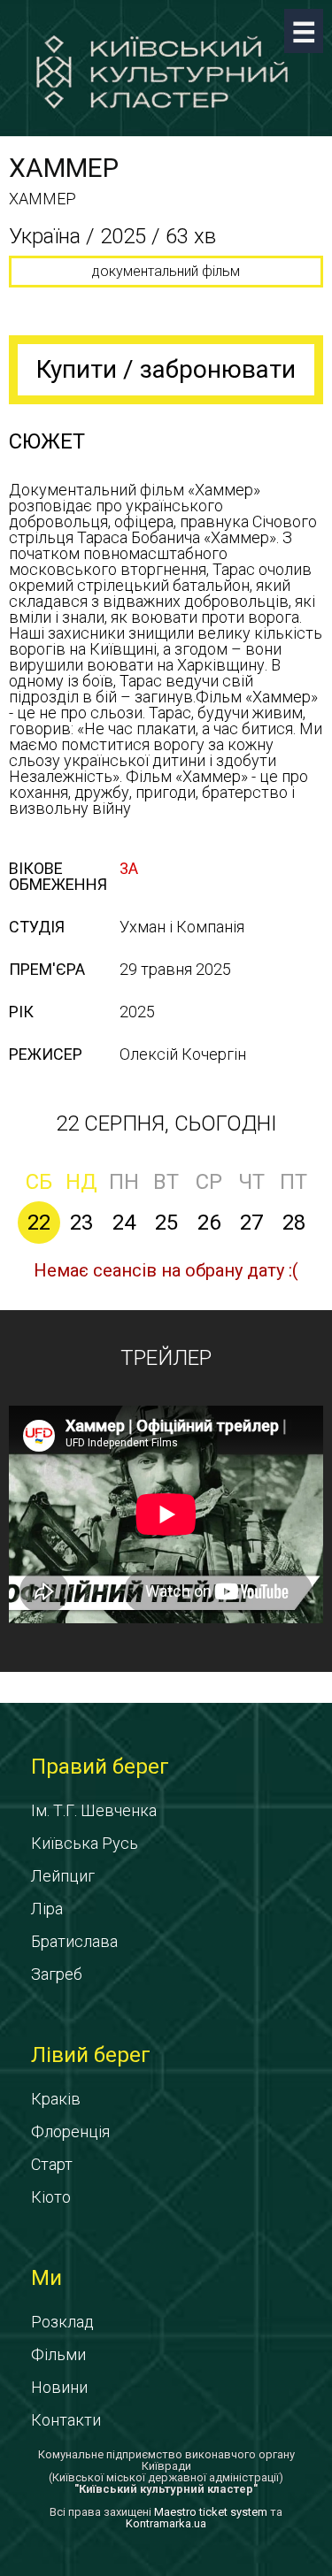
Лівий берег (91, 2055)
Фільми (58, 2354)
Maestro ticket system (211, 2512)
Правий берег (100, 1767)
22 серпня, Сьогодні (166, 1123)
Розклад (62, 2322)
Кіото (51, 2197)
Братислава (74, 1941)
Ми (46, 2278)
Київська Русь (85, 1843)
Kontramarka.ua (166, 2523)
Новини (59, 2387)
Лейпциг (63, 1876)
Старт (52, 2164)
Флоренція (70, 2131)
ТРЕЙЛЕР (166, 1358)
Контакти (66, 2420)
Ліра (47, 1909)
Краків (56, 2099)
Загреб (57, 1974)
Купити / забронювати (166, 369)
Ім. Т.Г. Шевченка (94, 1810)
